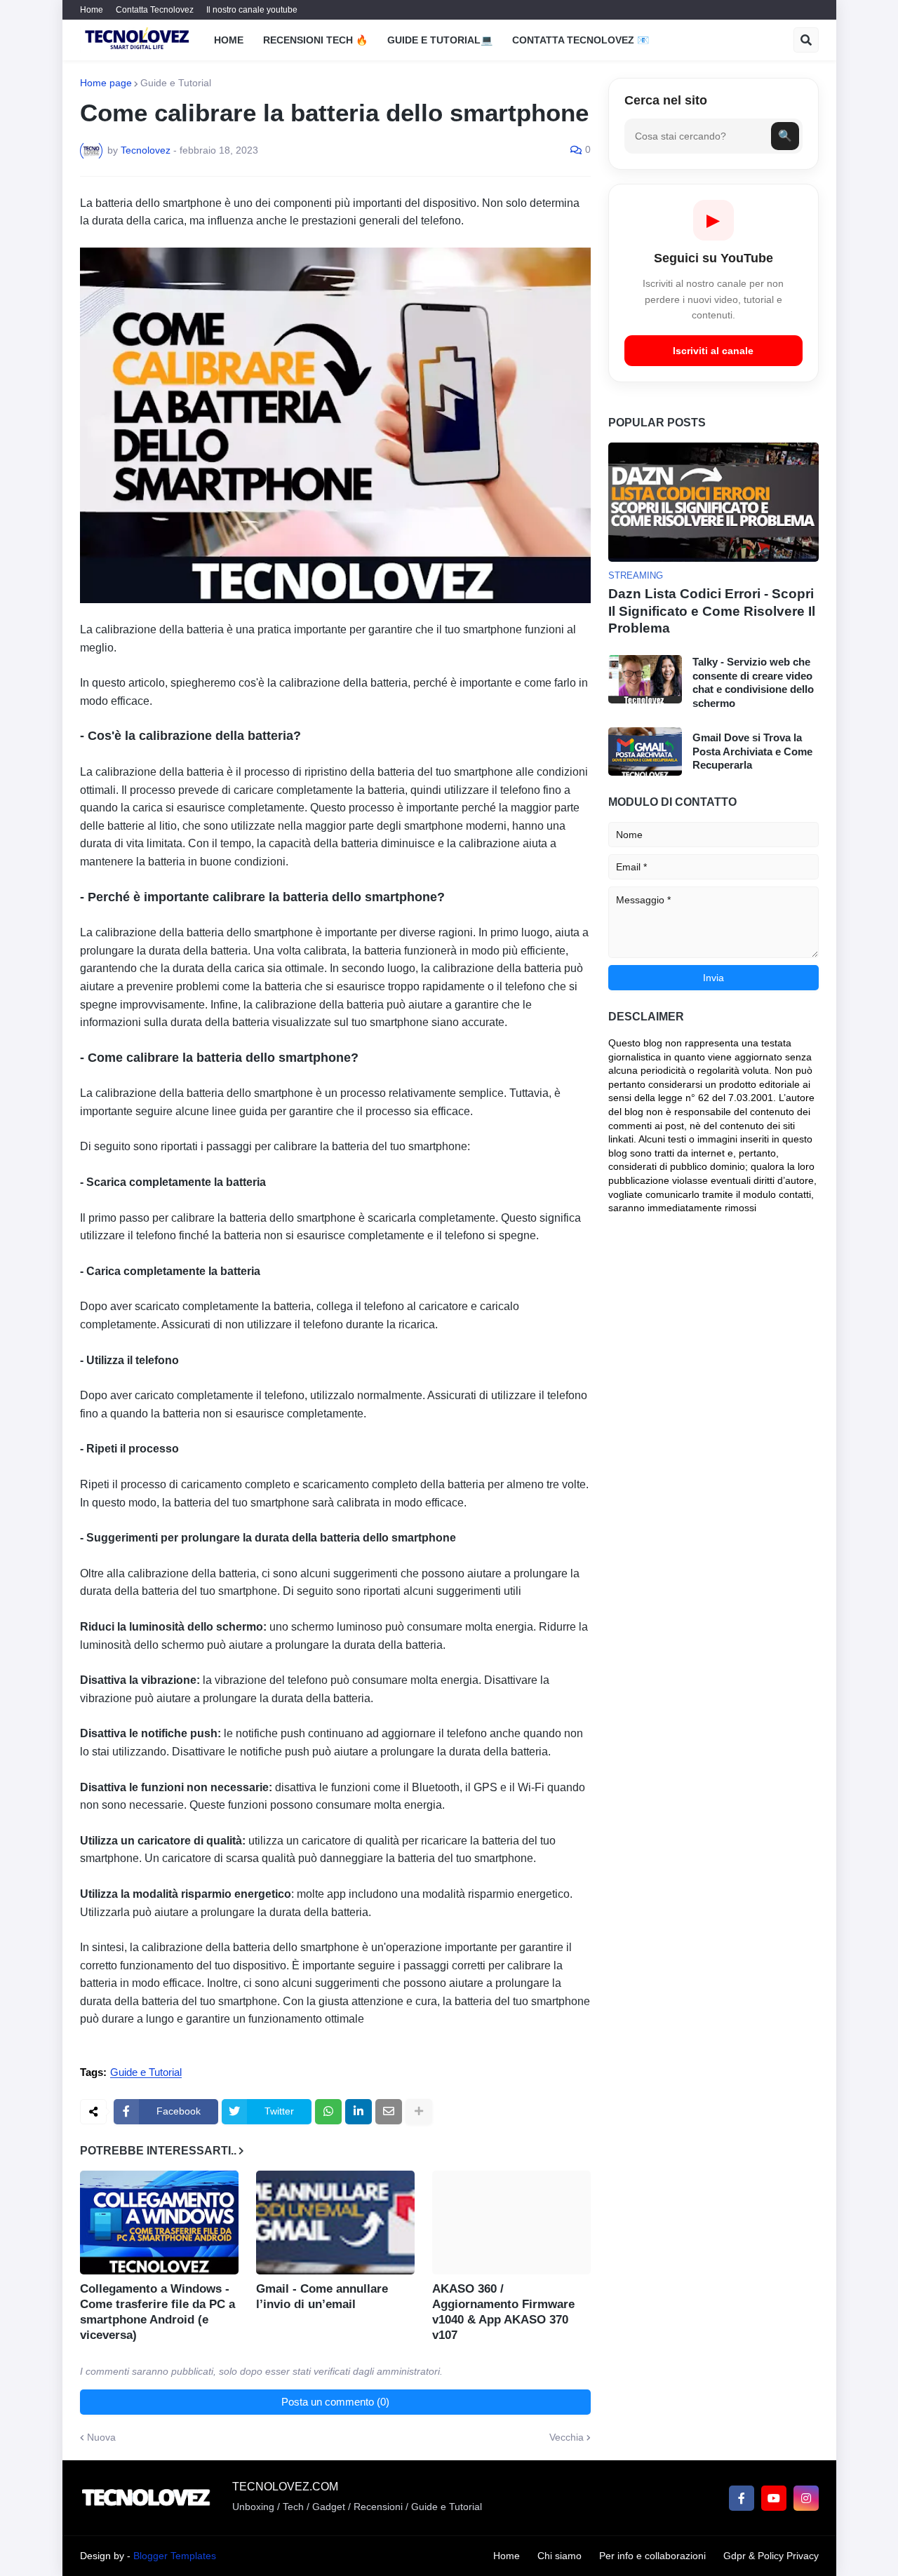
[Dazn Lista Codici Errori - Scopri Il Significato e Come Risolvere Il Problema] (713, 502)
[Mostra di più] (419, 2112)
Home (92, 10)
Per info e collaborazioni (652, 2556)
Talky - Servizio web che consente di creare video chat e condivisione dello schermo (753, 682)
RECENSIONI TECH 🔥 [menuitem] (315, 40)
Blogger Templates (175, 2556)
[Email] (389, 2112)
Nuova (101, 2437)
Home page (106, 83)
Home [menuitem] (229, 40)
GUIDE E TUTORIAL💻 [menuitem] (440, 40)
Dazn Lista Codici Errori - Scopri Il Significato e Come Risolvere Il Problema (712, 611)
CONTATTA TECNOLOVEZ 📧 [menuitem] (581, 40)
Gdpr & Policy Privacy (771, 2556)
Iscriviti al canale (713, 351)
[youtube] (774, 2498)
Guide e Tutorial (176, 83)
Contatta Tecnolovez (155, 10)
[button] (806, 40)
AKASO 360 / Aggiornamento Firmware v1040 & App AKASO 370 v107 (503, 2312)
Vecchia (567, 2437)
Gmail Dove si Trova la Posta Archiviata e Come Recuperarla (752, 751)
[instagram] (806, 2498)
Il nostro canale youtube (252, 10)
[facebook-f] (742, 2498)
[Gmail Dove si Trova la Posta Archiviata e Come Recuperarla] (645, 751)
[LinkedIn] (358, 2112)
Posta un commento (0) (335, 2402)
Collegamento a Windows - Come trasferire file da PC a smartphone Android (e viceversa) (158, 2312)
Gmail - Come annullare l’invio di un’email (322, 2297)
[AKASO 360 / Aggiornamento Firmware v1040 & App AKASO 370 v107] (511, 2223)
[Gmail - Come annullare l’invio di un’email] (335, 2223)
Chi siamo (559, 2556)
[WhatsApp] (328, 2112)
